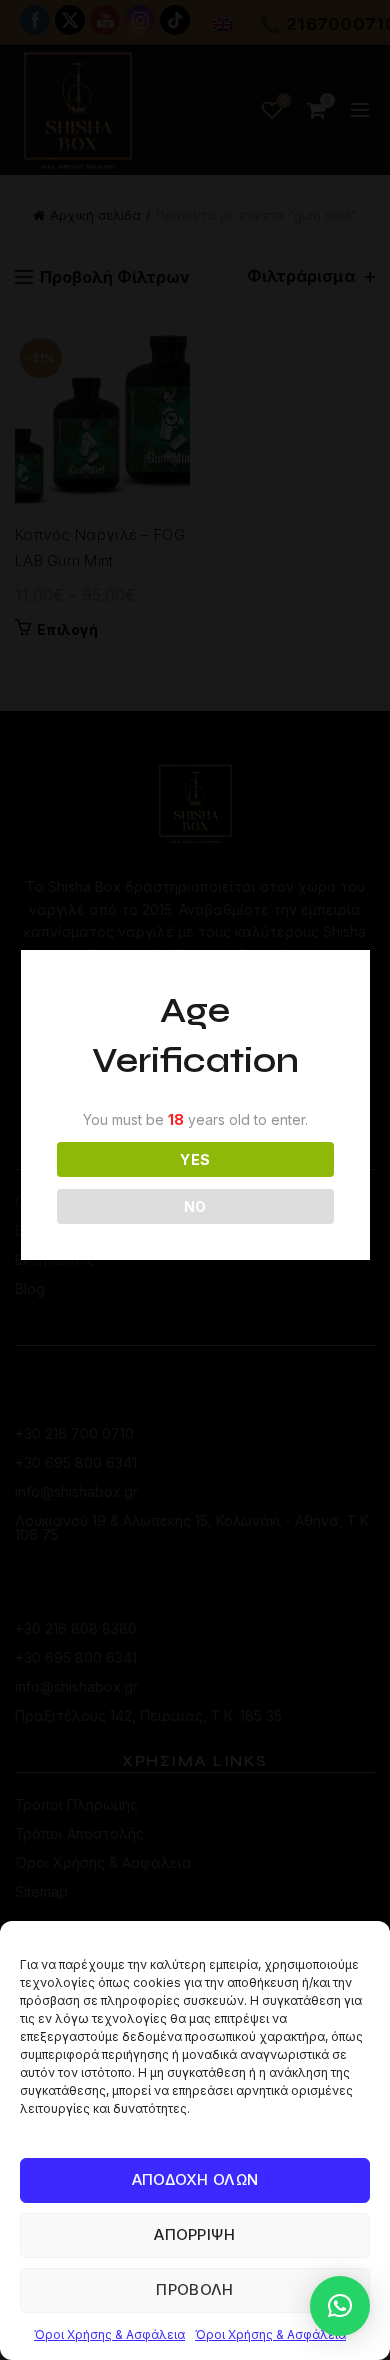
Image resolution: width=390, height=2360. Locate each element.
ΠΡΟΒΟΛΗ (194, 2289)
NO (195, 1206)
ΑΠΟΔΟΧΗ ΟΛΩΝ (195, 2179)
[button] (340, 2306)
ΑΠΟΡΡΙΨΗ (194, 2234)
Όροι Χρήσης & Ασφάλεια (109, 2334)
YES (195, 1159)
